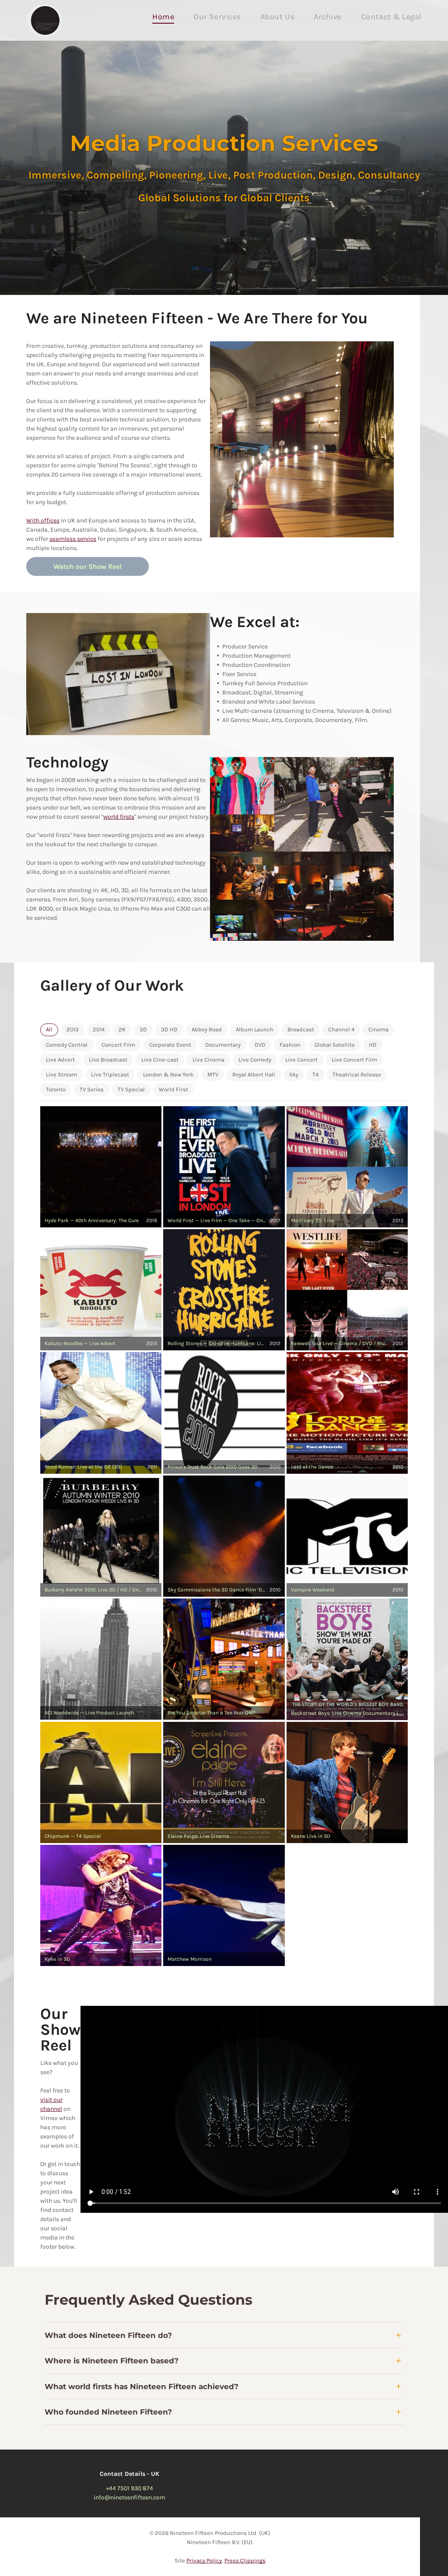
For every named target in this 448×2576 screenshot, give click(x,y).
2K (122, 1029)
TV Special (131, 1089)
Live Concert (301, 1060)
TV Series (92, 1089)
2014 (99, 1029)
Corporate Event (170, 1045)
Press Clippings (245, 2560)
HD (373, 1045)
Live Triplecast (110, 1074)
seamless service (73, 539)
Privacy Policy (204, 2560)
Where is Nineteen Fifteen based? (112, 2361)
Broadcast (301, 1029)
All (49, 1029)
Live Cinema (208, 1060)
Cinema (378, 1029)
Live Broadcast (108, 1060)
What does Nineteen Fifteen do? (108, 2335)
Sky (294, 1074)
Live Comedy (255, 1060)
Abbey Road (207, 1029)
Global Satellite (335, 1045)
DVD (260, 1045)
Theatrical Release (357, 1074)
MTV (213, 1074)
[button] (101, 1167)
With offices (43, 520)
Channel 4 (341, 1029)
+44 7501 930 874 (129, 2488)
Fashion (290, 1045)
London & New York (168, 1074)
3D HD (169, 1029)
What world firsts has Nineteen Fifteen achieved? (142, 2387)
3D (143, 1029)
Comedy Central (67, 1045)
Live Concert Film (354, 1060)
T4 (315, 1074)
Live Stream (61, 1074)
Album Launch (255, 1029)
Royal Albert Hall (254, 1074)
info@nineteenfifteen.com (129, 2497)
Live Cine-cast (160, 1060)
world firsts (119, 817)
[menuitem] (164, 17)
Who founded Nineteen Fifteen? (108, 2412)
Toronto (56, 1089)
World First (173, 1089)
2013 (73, 1029)
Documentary (223, 1045)
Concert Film (118, 1045)
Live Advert (60, 1060)
